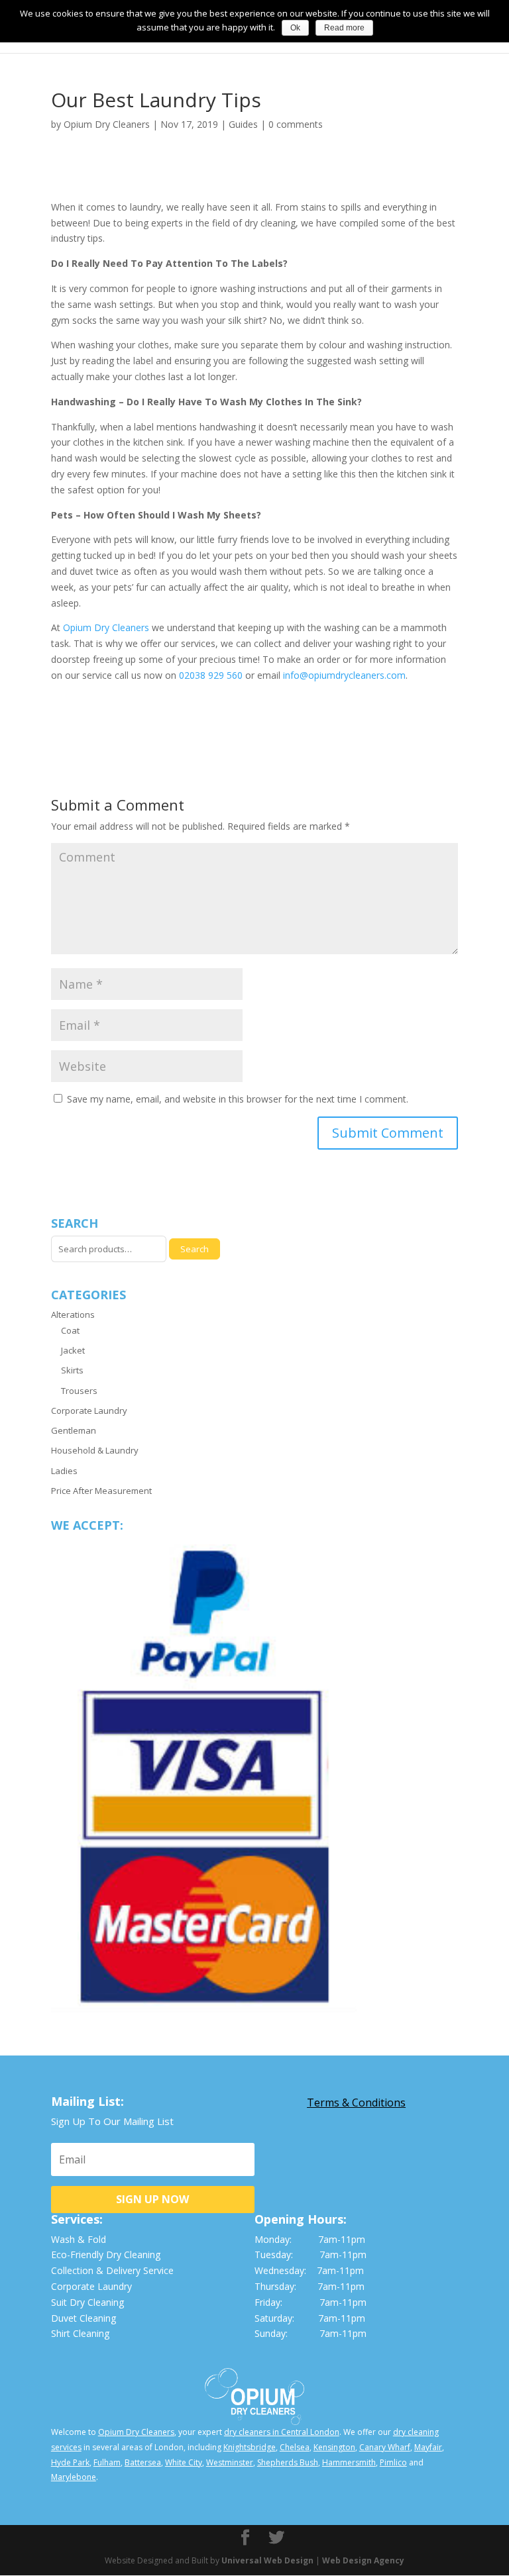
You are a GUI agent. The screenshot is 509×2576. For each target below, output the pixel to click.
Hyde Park (70, 2462)
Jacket (73, 1350)
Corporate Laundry (89, 1411)
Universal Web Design (267, 2560)
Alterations (73, 1314)
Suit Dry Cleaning (87, 2302)
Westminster (230, 2462)
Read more (344, 28)
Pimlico (393, 2462)
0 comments (296, 124)
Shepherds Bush (288, 2462)
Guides (243, 124)
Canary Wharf (385, 2447)
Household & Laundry (95, 1450)
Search (195, 1249)
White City (184, 2462)
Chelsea (295, 2447)
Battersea (143, 2462)
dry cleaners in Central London (282, 2432)
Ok (295, 28)
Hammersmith (349, 2462)
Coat (70, 1330)
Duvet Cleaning (84, 2318)
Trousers (79, 1391)
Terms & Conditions (356, 2103)
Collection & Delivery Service (112, 2270)
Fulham (107, 2462)
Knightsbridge (250, 2447)
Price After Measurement (101, 1491)
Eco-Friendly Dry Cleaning (106, 2254)
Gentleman (74, 1430)
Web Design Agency (363, 2560)
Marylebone (74, 2477)
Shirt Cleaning (80, 2333)
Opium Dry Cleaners (107, 124)
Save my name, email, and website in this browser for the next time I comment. (238, 1099)
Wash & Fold (79, 2239)
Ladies (64, 1471)
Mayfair (428, 2447)
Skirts (72, 1370)
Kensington (334, 2447)
